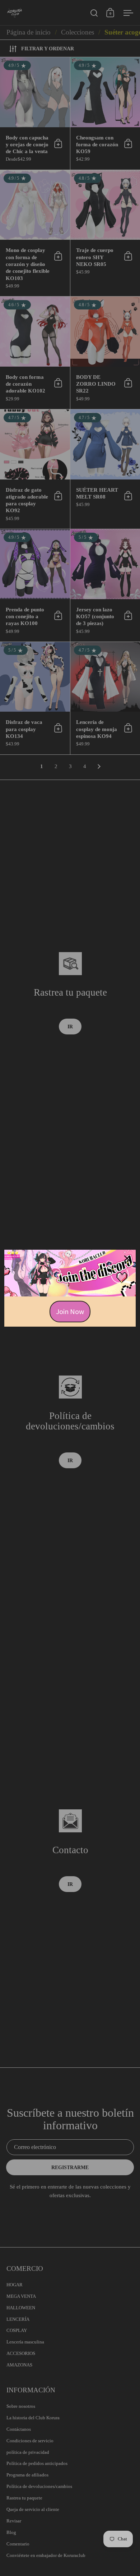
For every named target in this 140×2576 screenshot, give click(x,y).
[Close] (127, 1258)
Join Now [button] (70, 1311)
